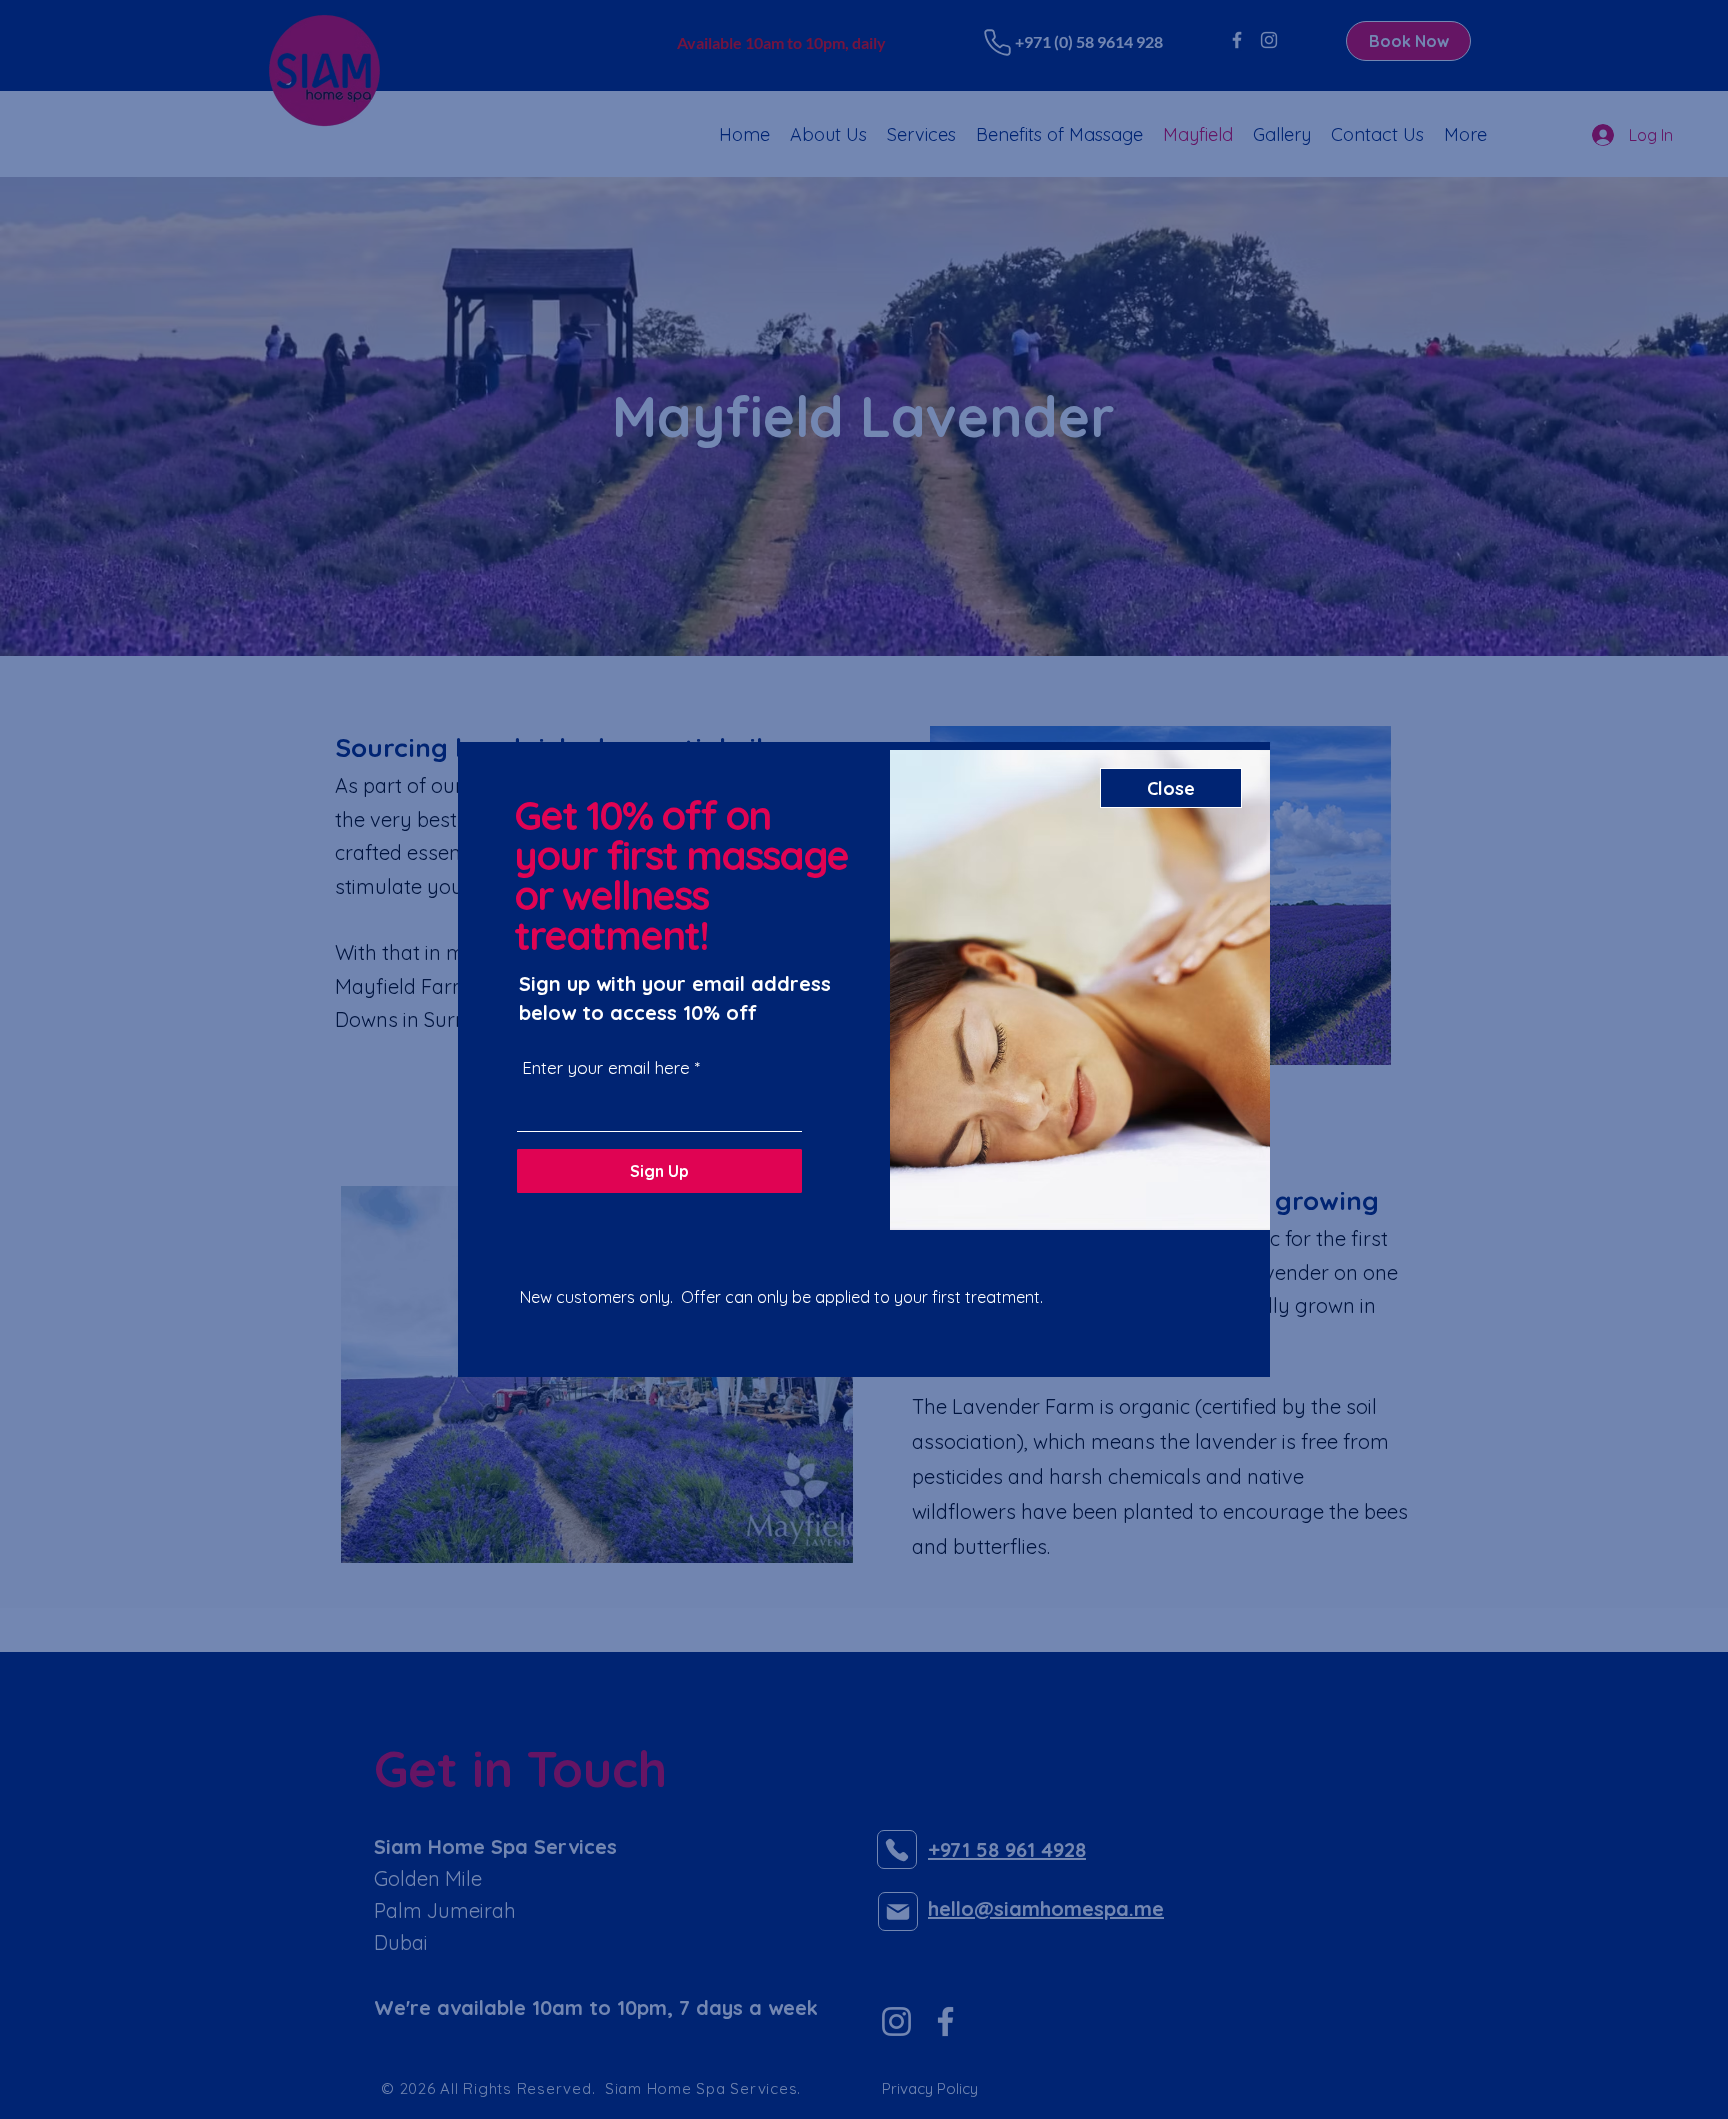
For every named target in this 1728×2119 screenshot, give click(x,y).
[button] (1171, 788)
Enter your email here (606, 1067)
